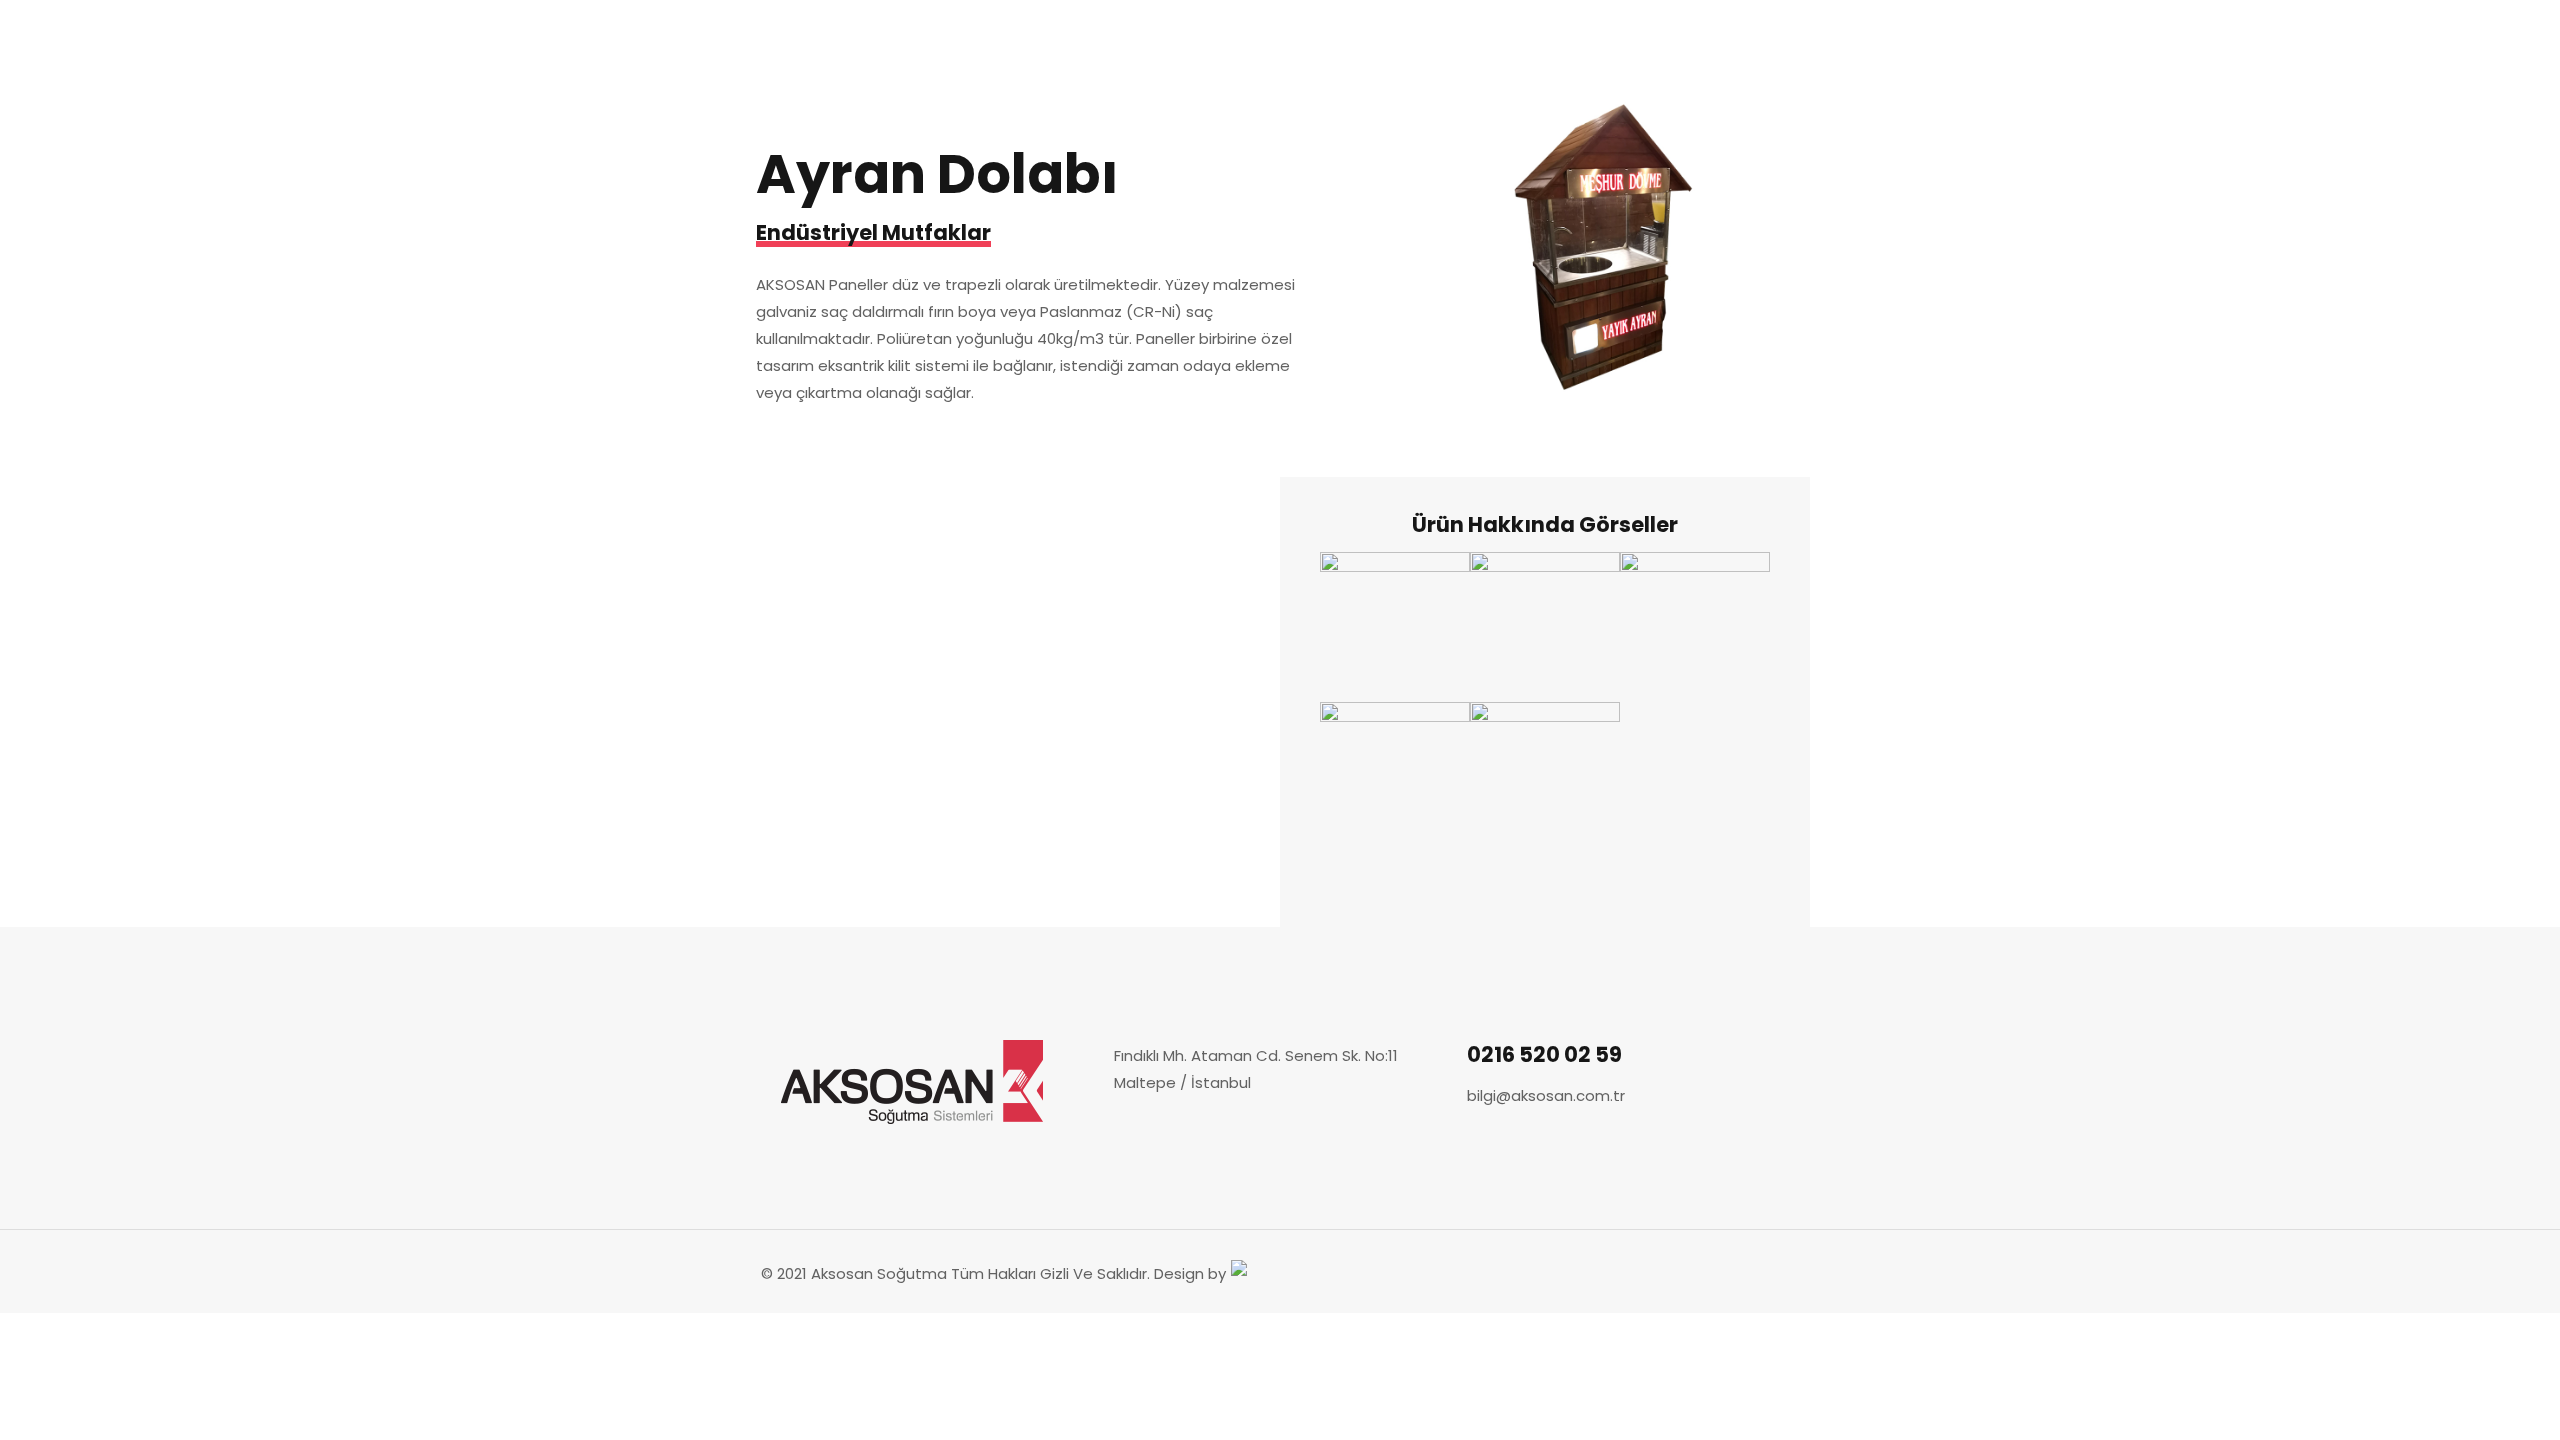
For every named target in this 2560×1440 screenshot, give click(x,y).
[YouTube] (1726, 1273)
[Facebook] (1672, 1273)
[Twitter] (1699, 1273)
